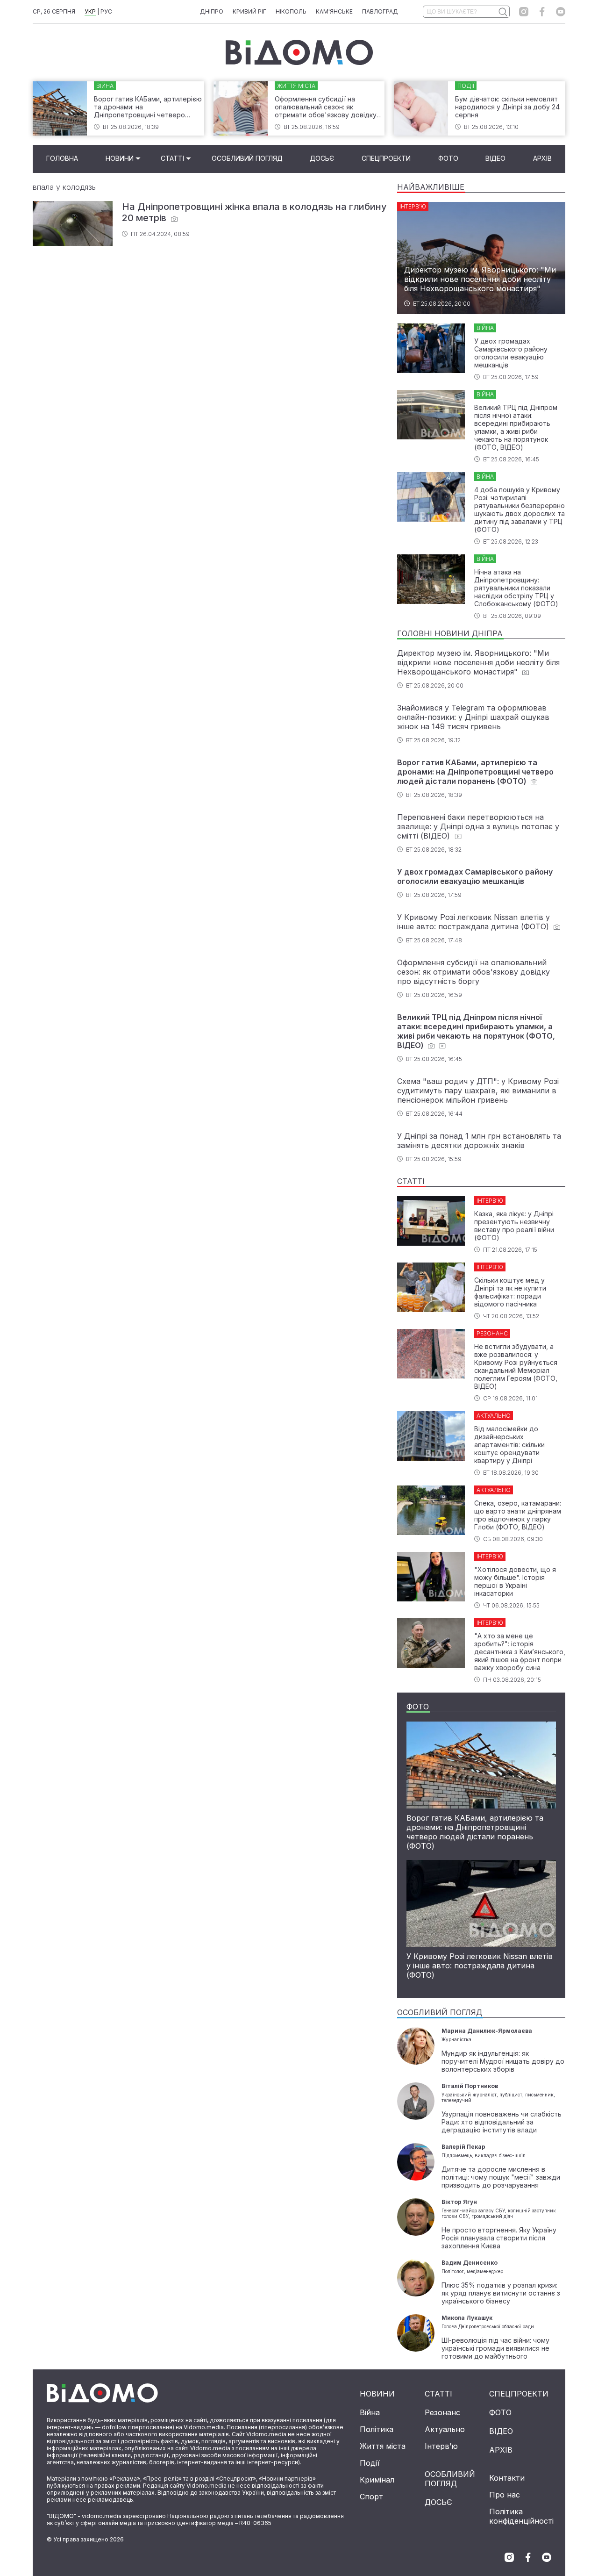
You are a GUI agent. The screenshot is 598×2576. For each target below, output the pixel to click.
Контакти (507, 2478)
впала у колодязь (64, 187)
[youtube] (561, 12)
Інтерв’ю (441, 2446)
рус (106, 11)
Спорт (371, 2497)
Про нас (505, 2495)
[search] (502, 12)
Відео (495, 158)
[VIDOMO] (299, 52)
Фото (448, 158)
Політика (377, 2429)
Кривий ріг (249, 11)
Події (370, 2463)
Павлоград (380, 11)
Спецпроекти (386, 158)
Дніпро (212, 11)
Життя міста (383, 2446)
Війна (370, 2412)
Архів (542, 158)
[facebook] (542, 12)
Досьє (322, 158)
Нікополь (291, 11)
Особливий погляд (247, 158)
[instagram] (524, 12)
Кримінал (377, 2480)
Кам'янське (334, 11)
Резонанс (442, 2412)
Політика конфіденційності (521, 2516)
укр (90, 11)
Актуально (445, 2429)
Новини (120, 158)
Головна (62, 158)
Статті (172, 158)
